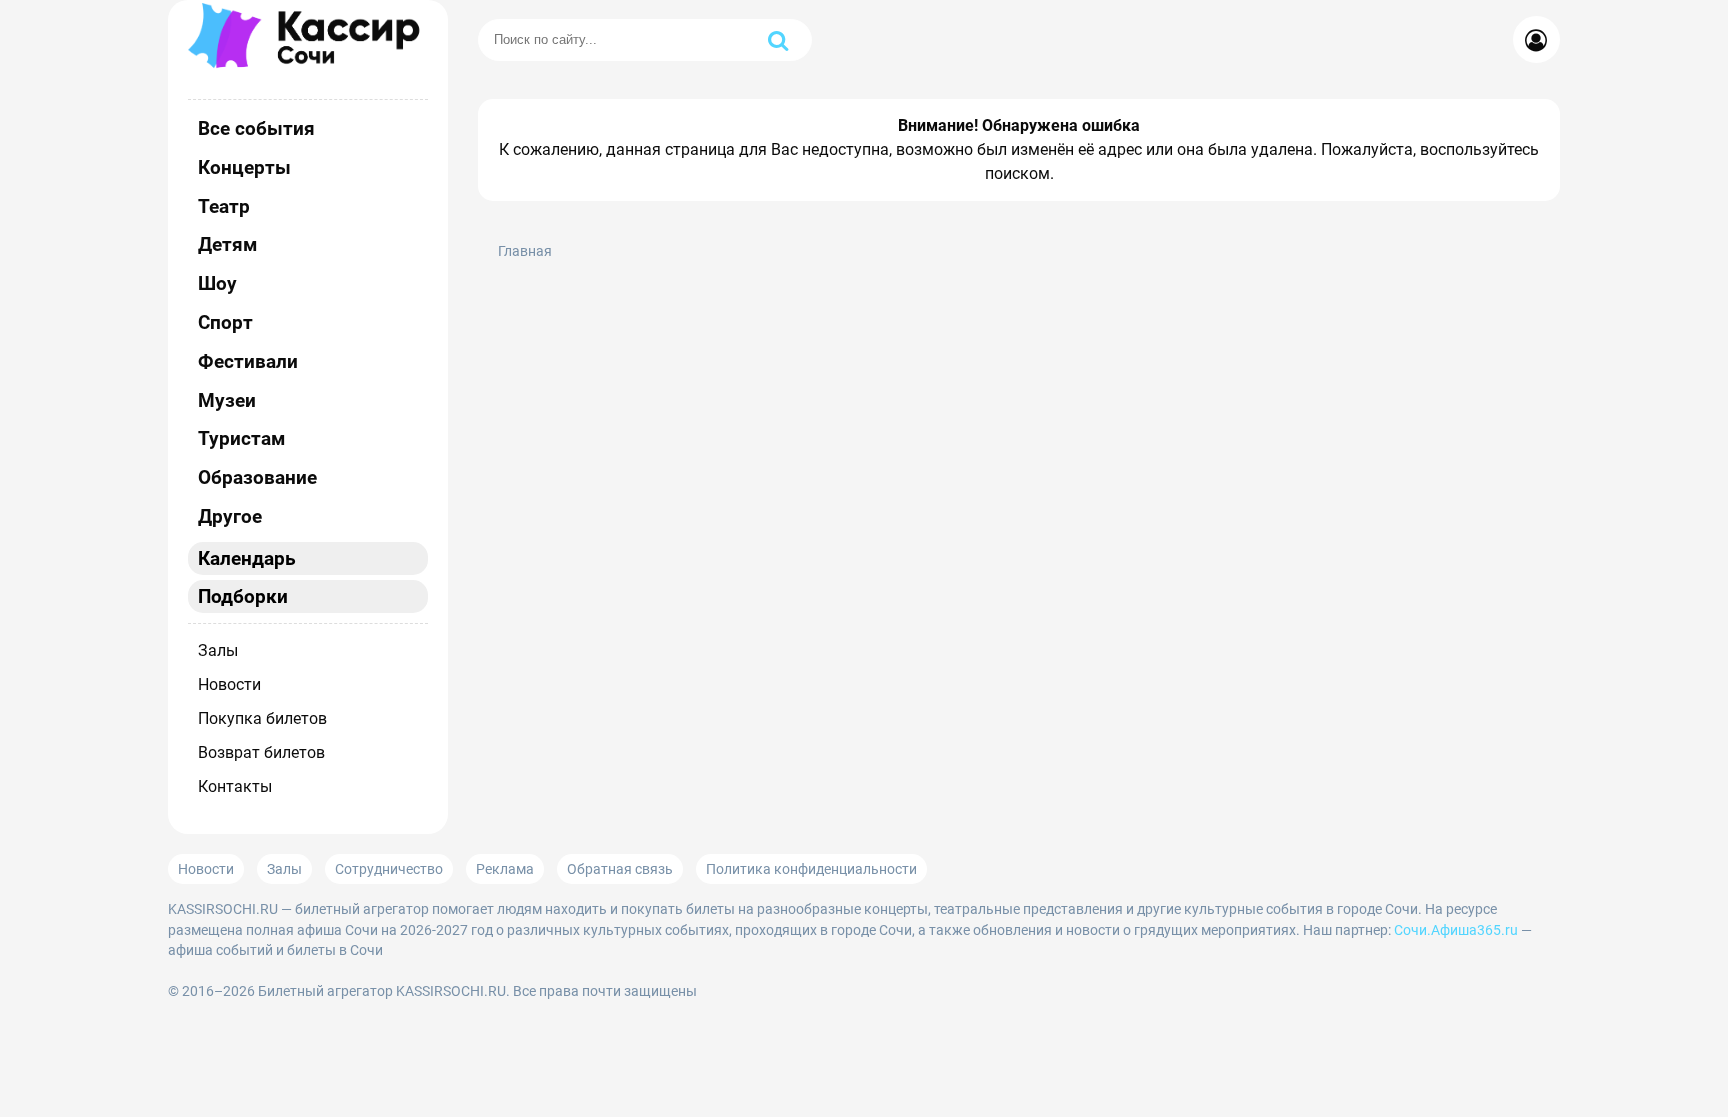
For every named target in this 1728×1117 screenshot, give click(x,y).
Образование (257, 477)
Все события (256, 128)
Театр (224, 206)
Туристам (241, 438)
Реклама (505, 869)
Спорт (225, 322)
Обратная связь (620, 869)
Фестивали (248, 361)
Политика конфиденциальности (811, 869)
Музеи (227, 400)
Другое (230, 516)
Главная (525, 251)
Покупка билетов (262, 718)
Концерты (244, 167)
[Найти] (778, 40)
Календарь (247, 558)
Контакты (235, 786)
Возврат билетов (261, 752)
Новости (229, 684)
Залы (218, 650)
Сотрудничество (389, 869)
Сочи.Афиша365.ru (1456, 930)
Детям (227, 244)
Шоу (217, 283)
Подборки (243, 596)
